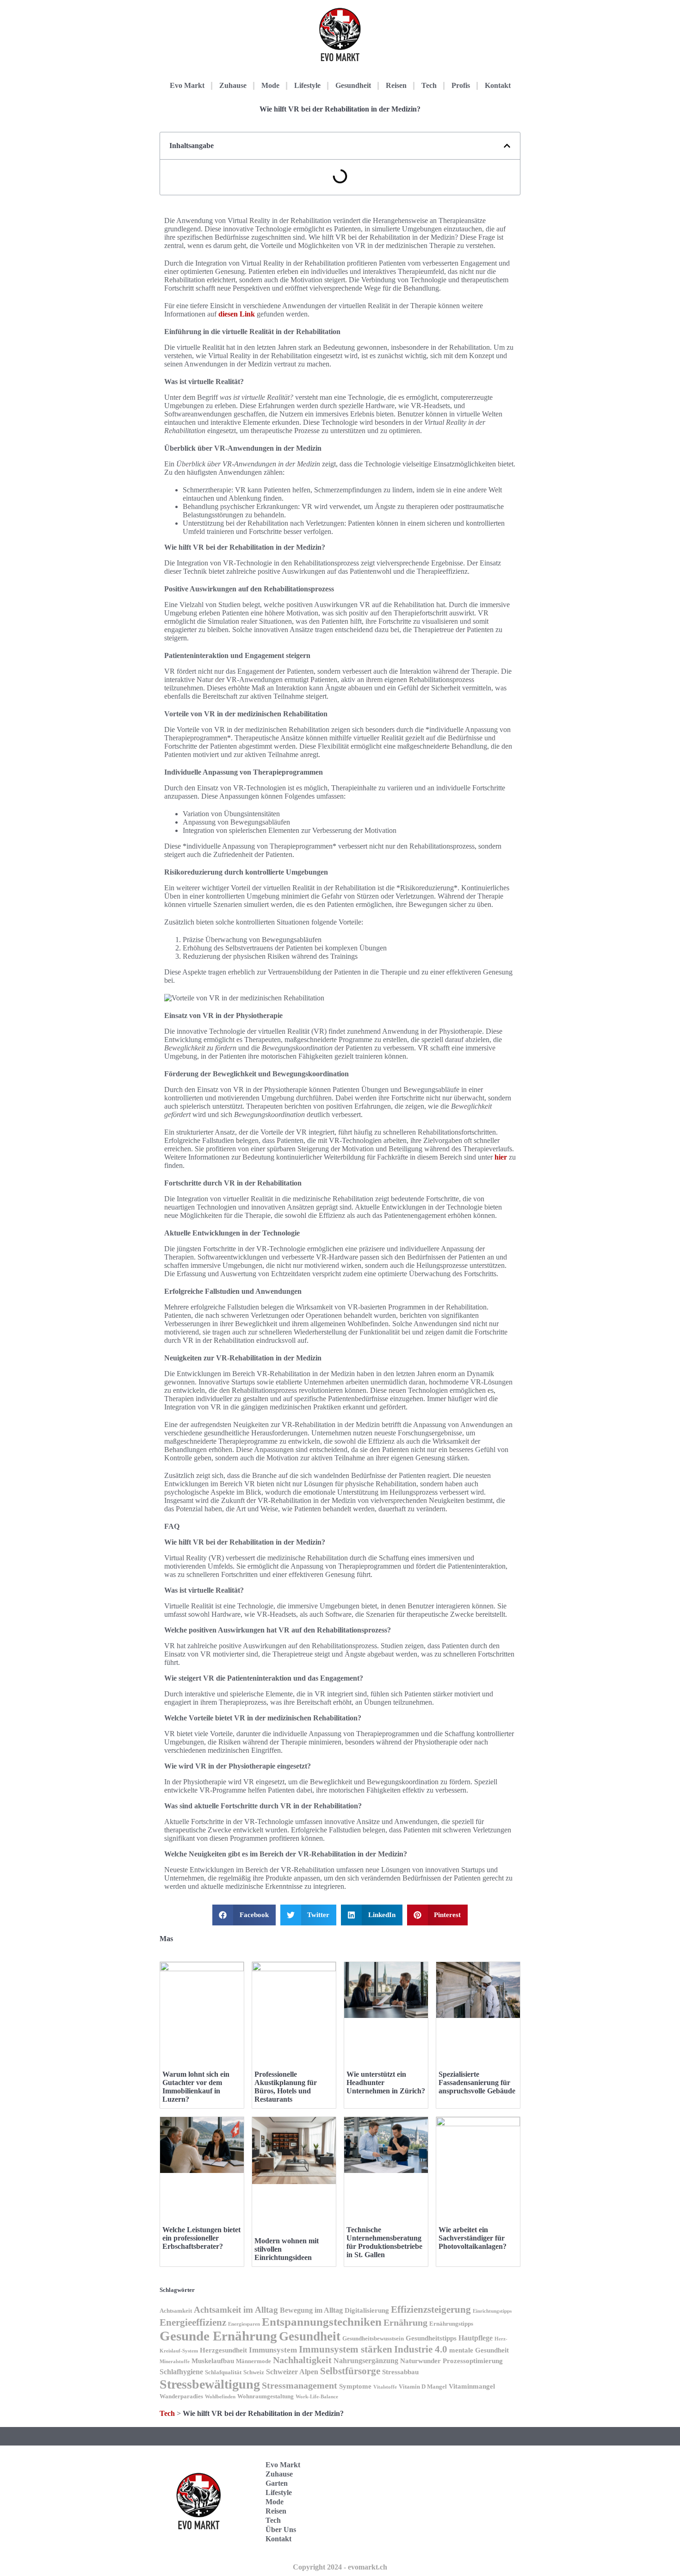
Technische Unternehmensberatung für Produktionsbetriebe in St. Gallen (384, 2242)
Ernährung (405, 2323)
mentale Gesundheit (479, 2350)
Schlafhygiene (181, 2372)
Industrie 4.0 (421, 2349)
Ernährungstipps (451, 2324)
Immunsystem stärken (346, 2349)
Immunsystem (273, 2350)
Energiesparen (244, 2324)
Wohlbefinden (220, 2397)
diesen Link (237, 314)
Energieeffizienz (193, 2322)
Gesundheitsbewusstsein (373, 2339)
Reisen (396, 85)
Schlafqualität (223, 2372)
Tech (429, 85)
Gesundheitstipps (431, 2338)
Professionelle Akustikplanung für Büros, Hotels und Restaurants (286, 2087)
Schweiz (254, 2372)
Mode (270, 85)
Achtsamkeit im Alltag (236, 2310)
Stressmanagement (300, 2386)
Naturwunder (420, 2361)
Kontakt (498, 85)
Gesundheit (353, 85)
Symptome (355, 2386)
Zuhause (233, 85)
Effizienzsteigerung (431, 2309)
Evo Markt (187, 85)
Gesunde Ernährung (218, 2336)
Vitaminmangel (472, 2386)
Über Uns (281, 2529)
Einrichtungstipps (492, 2311)
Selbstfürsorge (350, 2371)
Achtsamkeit (176, 2311)
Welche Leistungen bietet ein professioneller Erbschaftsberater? (201, 2238)
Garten (277, 2483)
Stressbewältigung (210, 2384)
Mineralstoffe (175, 2362)
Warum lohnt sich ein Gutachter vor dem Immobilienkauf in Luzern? (196, 2087)
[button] (507, 146)
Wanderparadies (181, 2396)
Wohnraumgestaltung (266, 2396)
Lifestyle (307, 85)
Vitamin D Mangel (423, 2387)
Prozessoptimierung (473, 2361)
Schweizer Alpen (292, 2372)
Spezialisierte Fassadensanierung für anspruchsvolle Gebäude (477, 2083)
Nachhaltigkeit (302, 2360)
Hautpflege (476, 2338)
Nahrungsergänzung (366, 2361)
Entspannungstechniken (322, 2322)
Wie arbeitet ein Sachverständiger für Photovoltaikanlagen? (473, 2238)
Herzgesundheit (223, 2350)
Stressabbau (400, 2372)
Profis (461, 85)
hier (501, 1157)
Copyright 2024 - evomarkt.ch (340, 2567)
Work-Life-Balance (317, 2397)
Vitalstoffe (385, 2387)
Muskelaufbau (213, 2361)
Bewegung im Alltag (311, 2310)
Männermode (253, 2361)
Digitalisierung (367, 2310)
